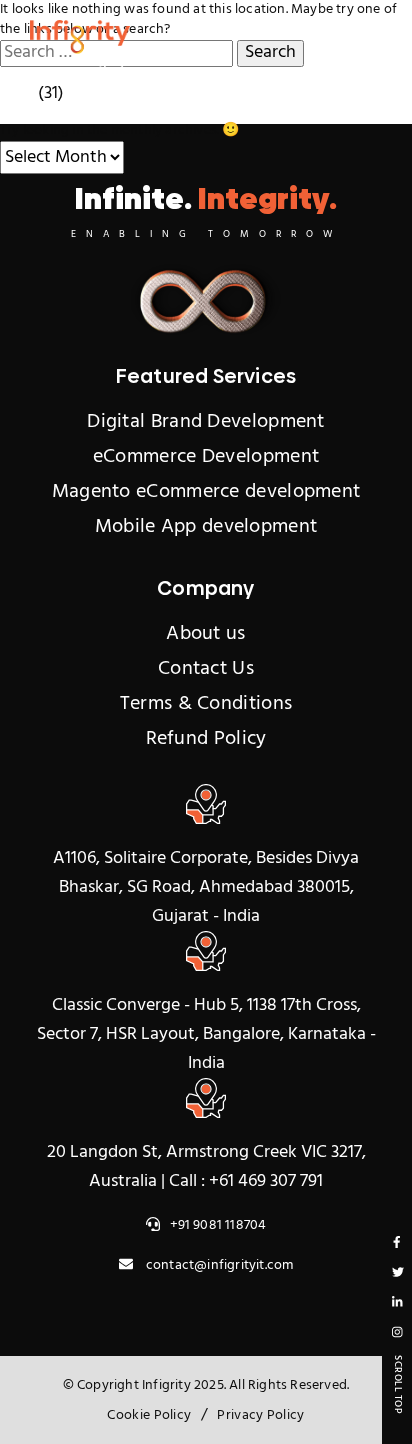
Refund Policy (206, 739)
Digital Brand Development (206, 422)
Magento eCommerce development (206, 492)
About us (205, 634)
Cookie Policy (149, 1415)
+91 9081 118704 (218, 1225)
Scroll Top (398, 1384)
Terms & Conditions (206, 704)
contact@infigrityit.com (218, 1265)
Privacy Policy (260, 1415)
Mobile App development (206, 527)
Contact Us (206, 669)
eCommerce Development (206, 457)
